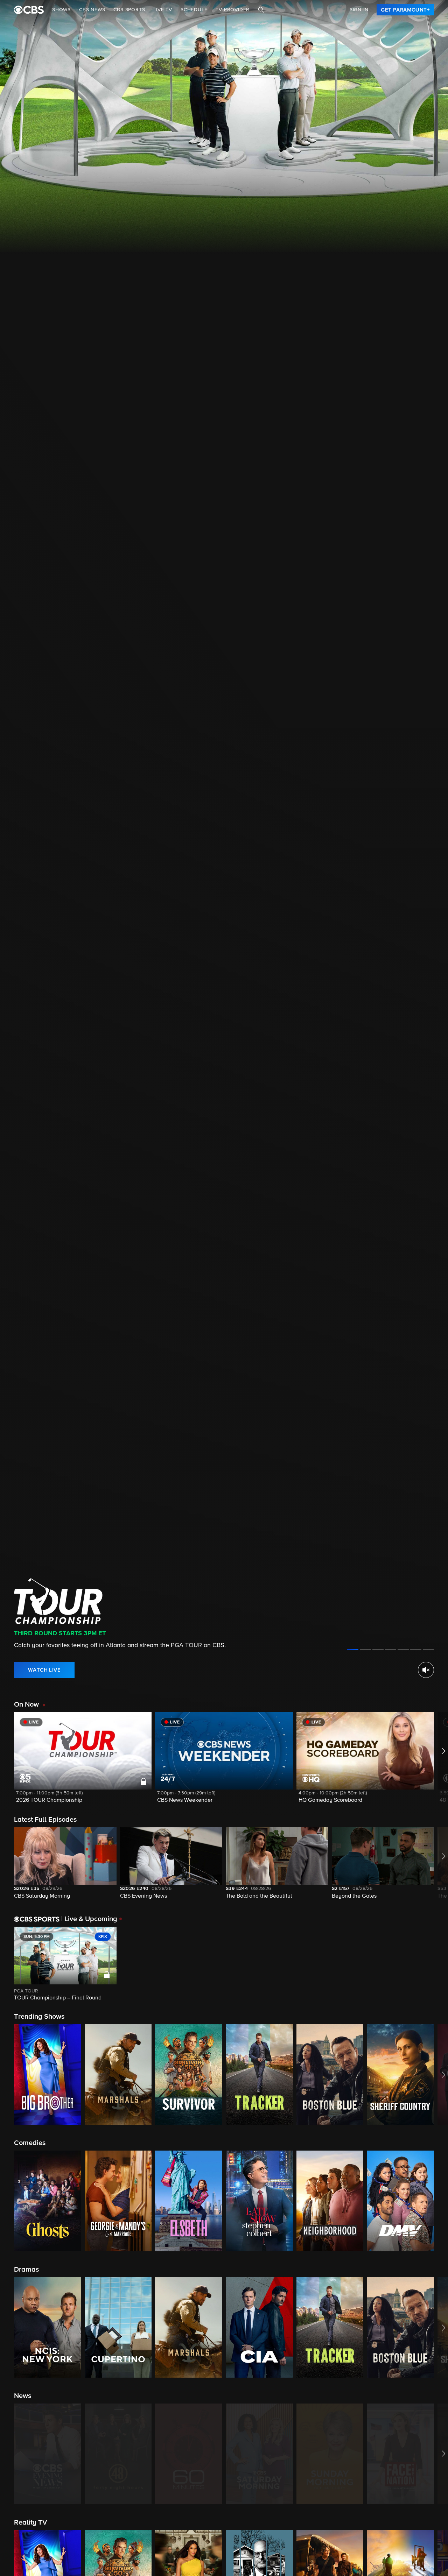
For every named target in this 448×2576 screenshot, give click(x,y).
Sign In (359, 10)
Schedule (194, 10)
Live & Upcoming (89, 1919)
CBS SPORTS (129, 10)
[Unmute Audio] (426, 1670)
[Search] (261, 10)
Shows (61, 10)
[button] (83, 1762)
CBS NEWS (92, 10)
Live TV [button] (163, 10)
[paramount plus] (29, 10)
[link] (405, 10)
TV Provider (233, 10)
